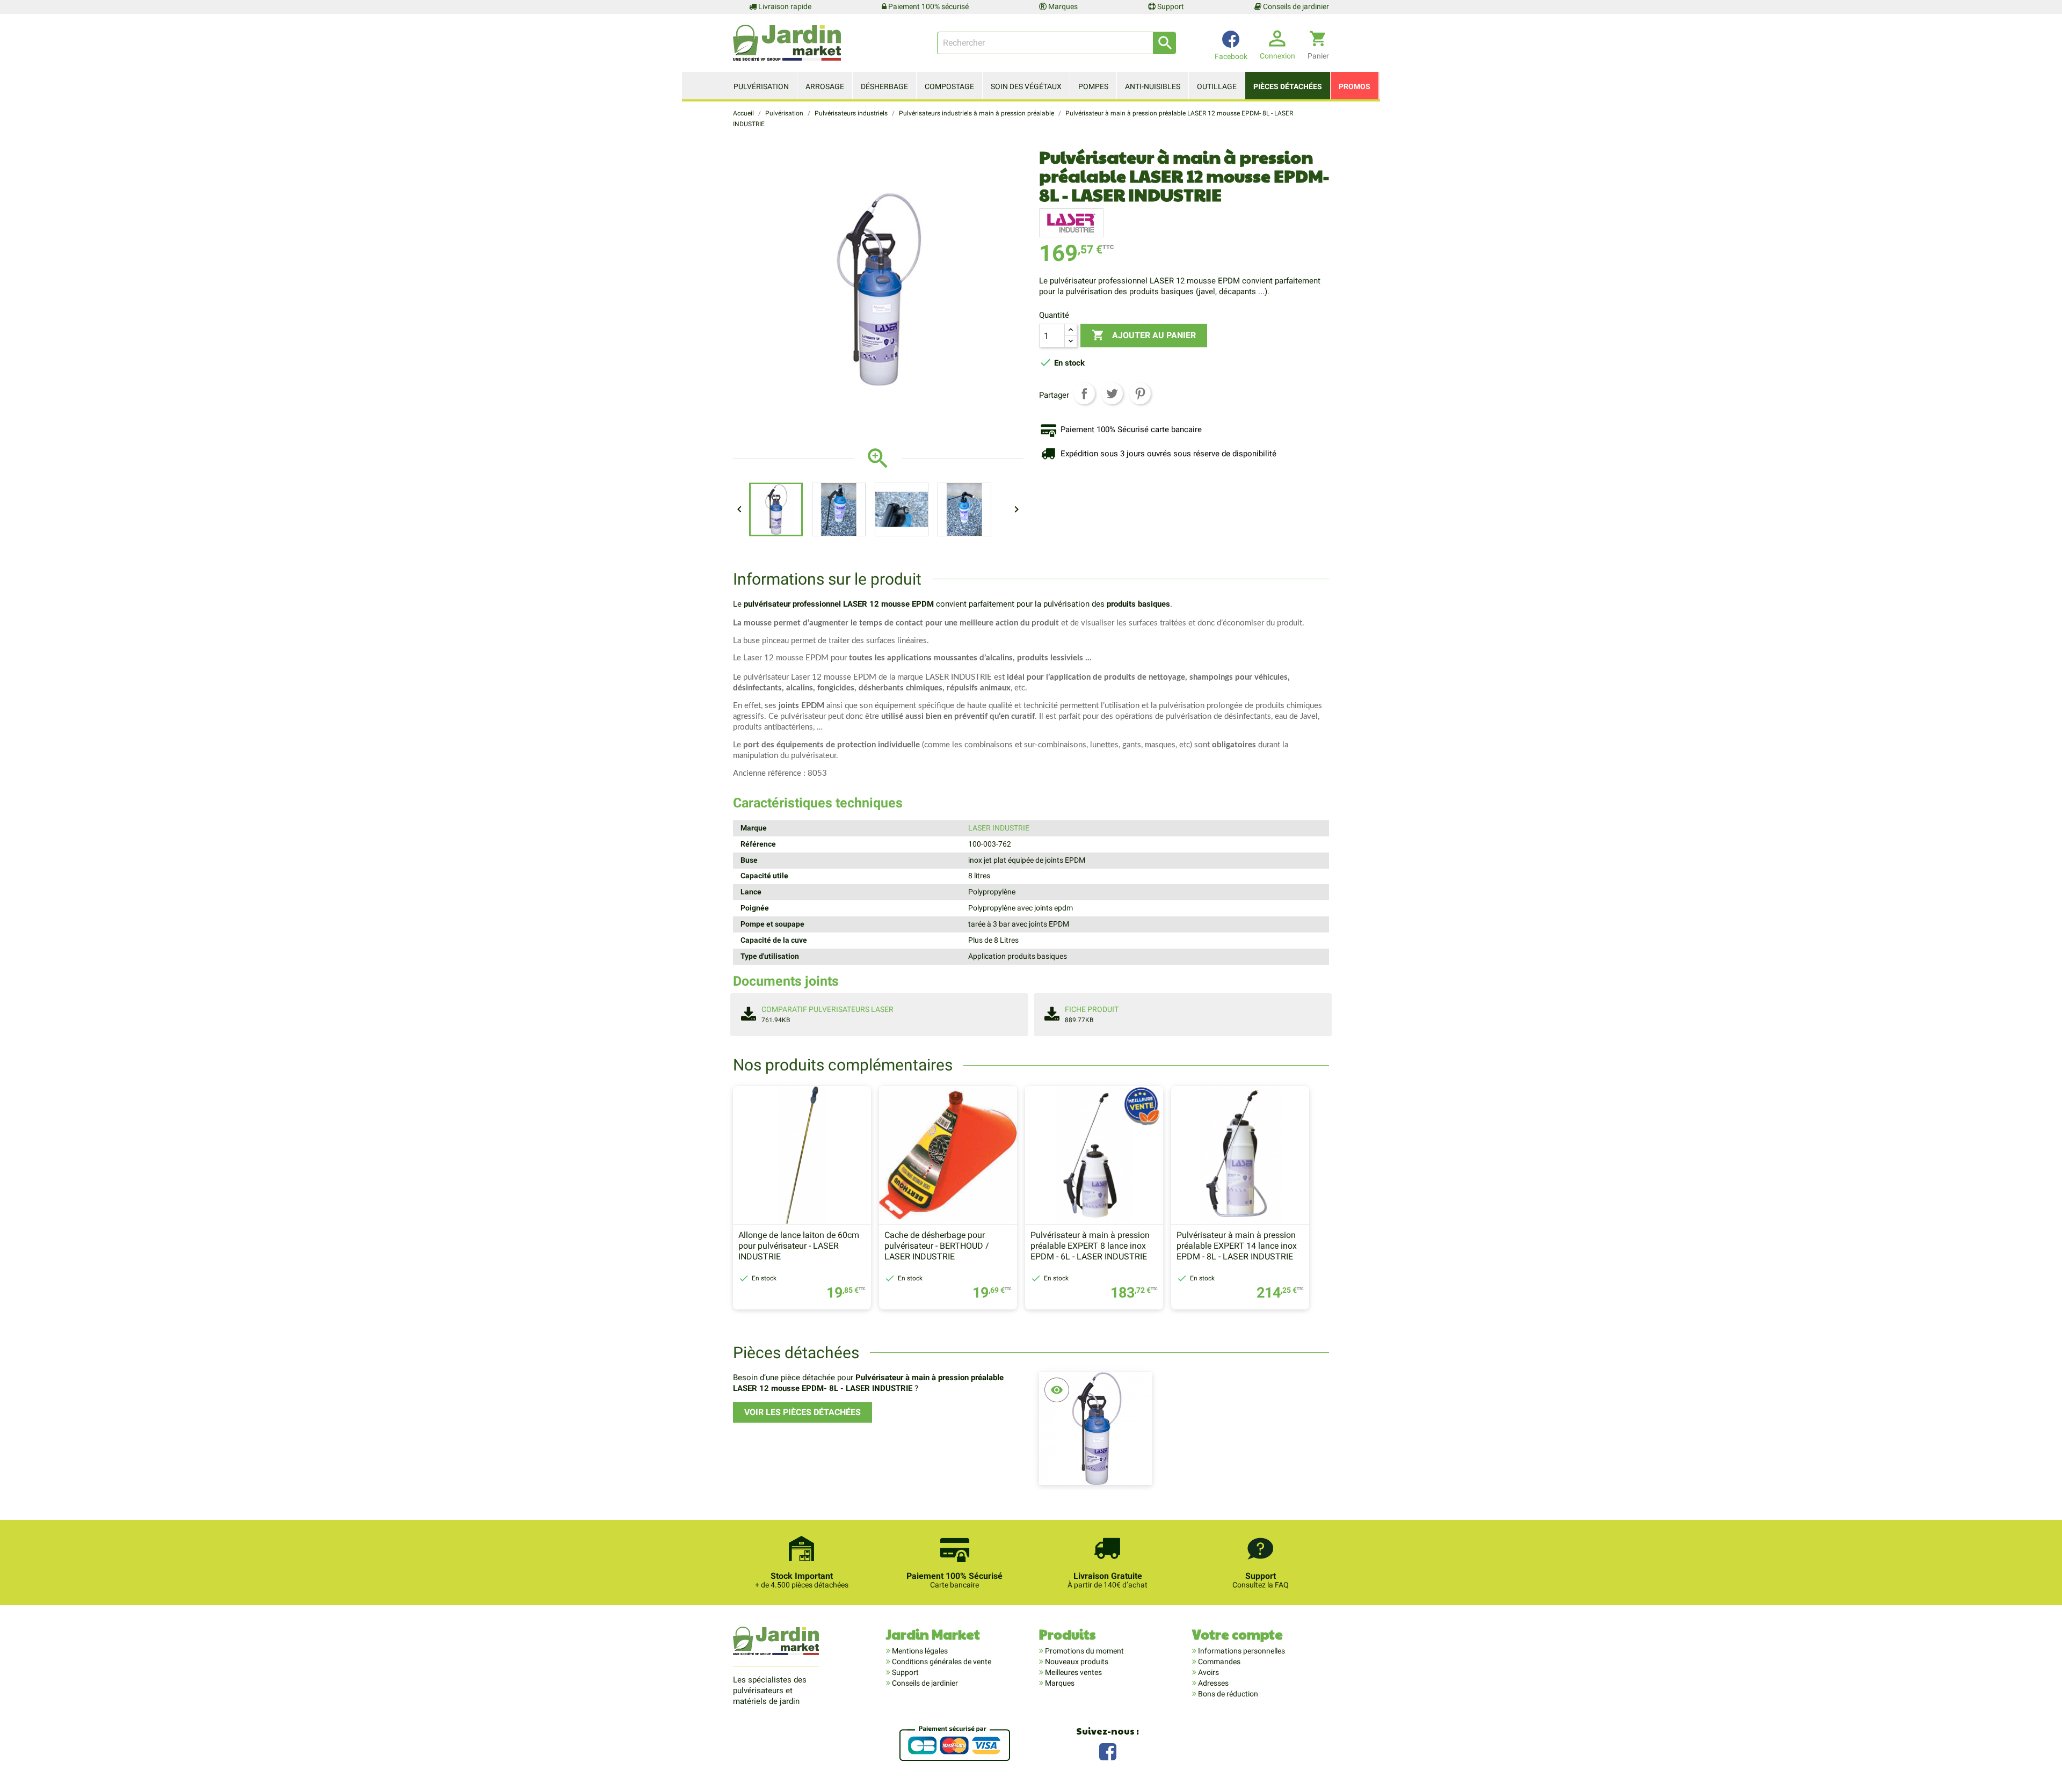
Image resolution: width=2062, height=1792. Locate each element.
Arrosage (825, 86)
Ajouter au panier (1144, 335)
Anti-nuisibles (1153, 86)
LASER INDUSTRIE (999, 828)
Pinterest (1140, 394)
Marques (1062, 6)
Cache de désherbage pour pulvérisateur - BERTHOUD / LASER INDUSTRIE (937, 1246)
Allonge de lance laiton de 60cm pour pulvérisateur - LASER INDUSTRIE (799, 1246)
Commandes (1218, 1662)
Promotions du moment (1084, 1651)
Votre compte (1237, 1634)
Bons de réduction (1227, 1694)
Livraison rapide (784, 6)
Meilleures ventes (1073, 1672)
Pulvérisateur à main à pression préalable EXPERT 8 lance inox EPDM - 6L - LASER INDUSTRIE (1090, 1246)
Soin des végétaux (1026, 86)
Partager (1084, 394)
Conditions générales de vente (941, 1662)
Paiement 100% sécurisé (928, 6)
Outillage (1217, 86)
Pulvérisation (761, 86)
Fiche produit (1092, 1009)
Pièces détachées (1288, 86)
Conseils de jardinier (1295, 6)
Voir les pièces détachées (803, 1412)
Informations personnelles (1241, 1651)
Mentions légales (919, 1651)
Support (1170, 6)
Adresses (1212, 1683)
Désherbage (884, 86)
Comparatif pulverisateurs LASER (827, 1009)
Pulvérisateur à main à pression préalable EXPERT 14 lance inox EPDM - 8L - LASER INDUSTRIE (1237, 1246)
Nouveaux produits (1076, 1662)
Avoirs (1208, 1672)
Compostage (949, 86)
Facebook (1108, 1750)
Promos (1355, 86)
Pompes (1093, 86)
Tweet (1112, 394)
